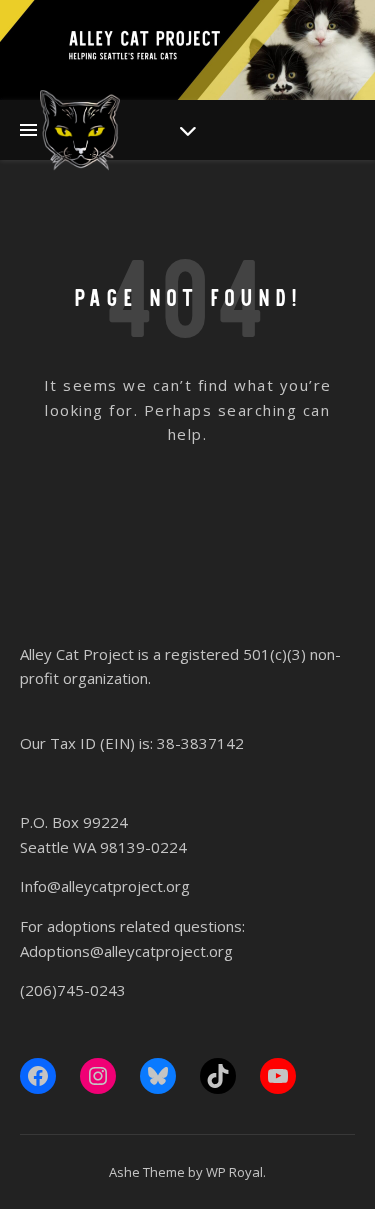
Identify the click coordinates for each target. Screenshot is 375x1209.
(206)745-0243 (73, 990)
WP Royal (234, 1172)
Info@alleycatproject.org (105, 886)
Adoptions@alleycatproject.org (126, 951)
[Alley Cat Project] (80, 130)
